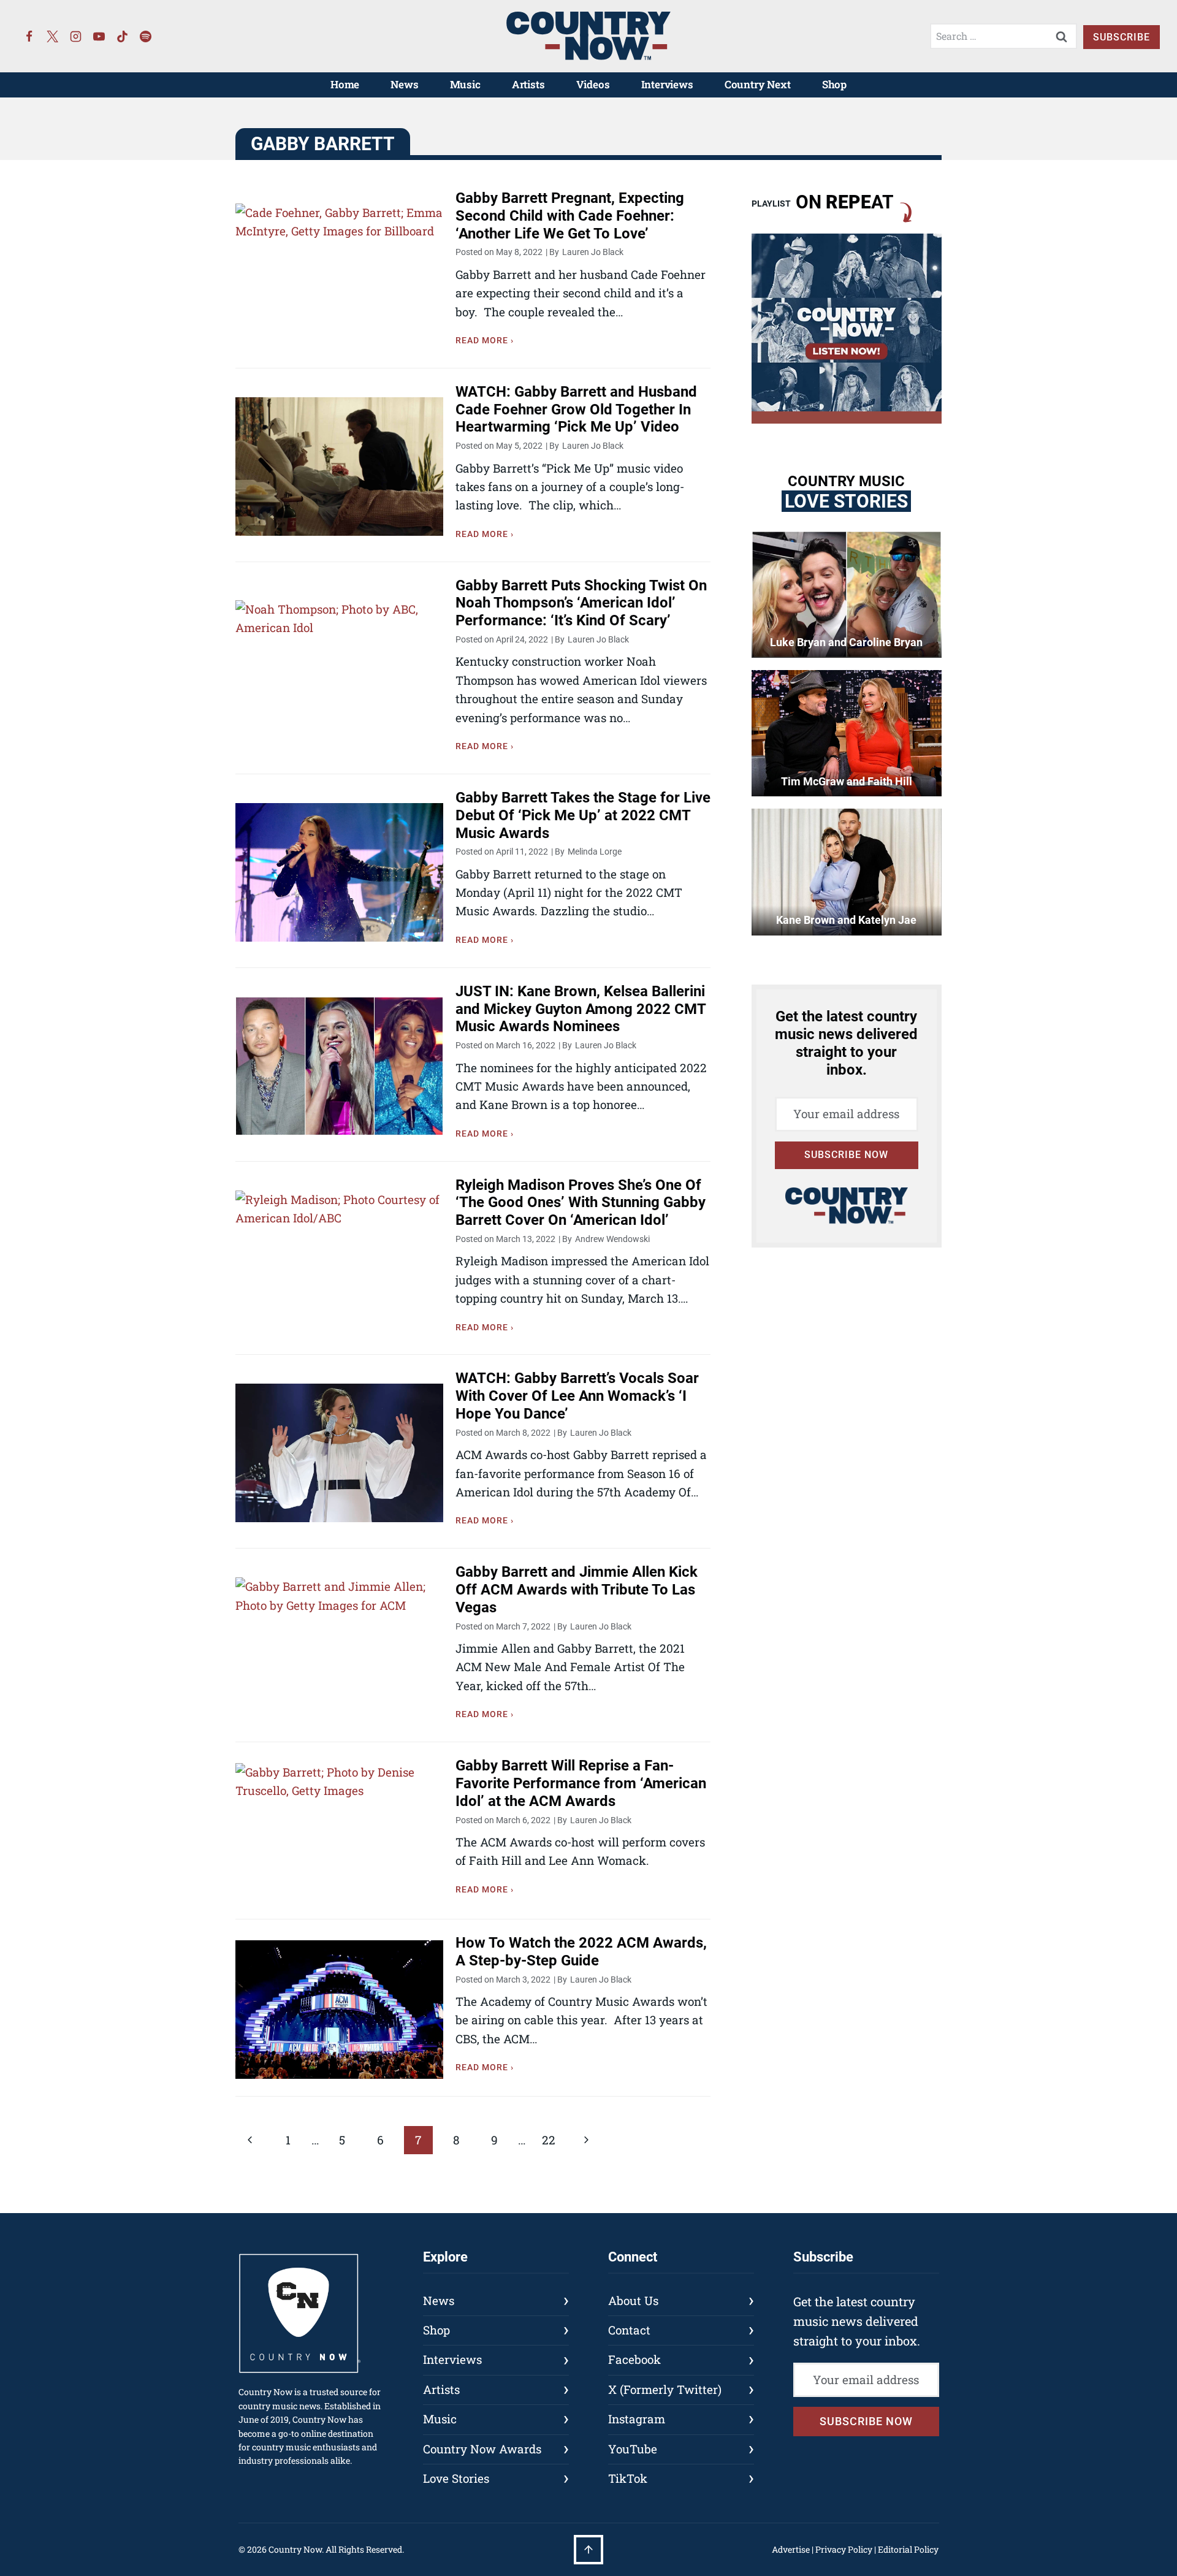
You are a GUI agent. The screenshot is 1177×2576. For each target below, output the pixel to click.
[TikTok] (123, 36)
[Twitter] (53, 36)
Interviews (667, 84)
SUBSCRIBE (1122, 37)
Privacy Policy (844, 2549)
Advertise (791, 2549)
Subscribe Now (846, 1155)
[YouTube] (99, 36)
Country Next (758, 84)
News (404, 84)
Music (465, 84)
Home (345, 84)
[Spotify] (146, 36)
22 (549, 2140)
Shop (834, 84)
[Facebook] (29, 36)
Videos (593, 84)
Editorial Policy (908, 2549)
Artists (528, 84)
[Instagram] (76, 36)
